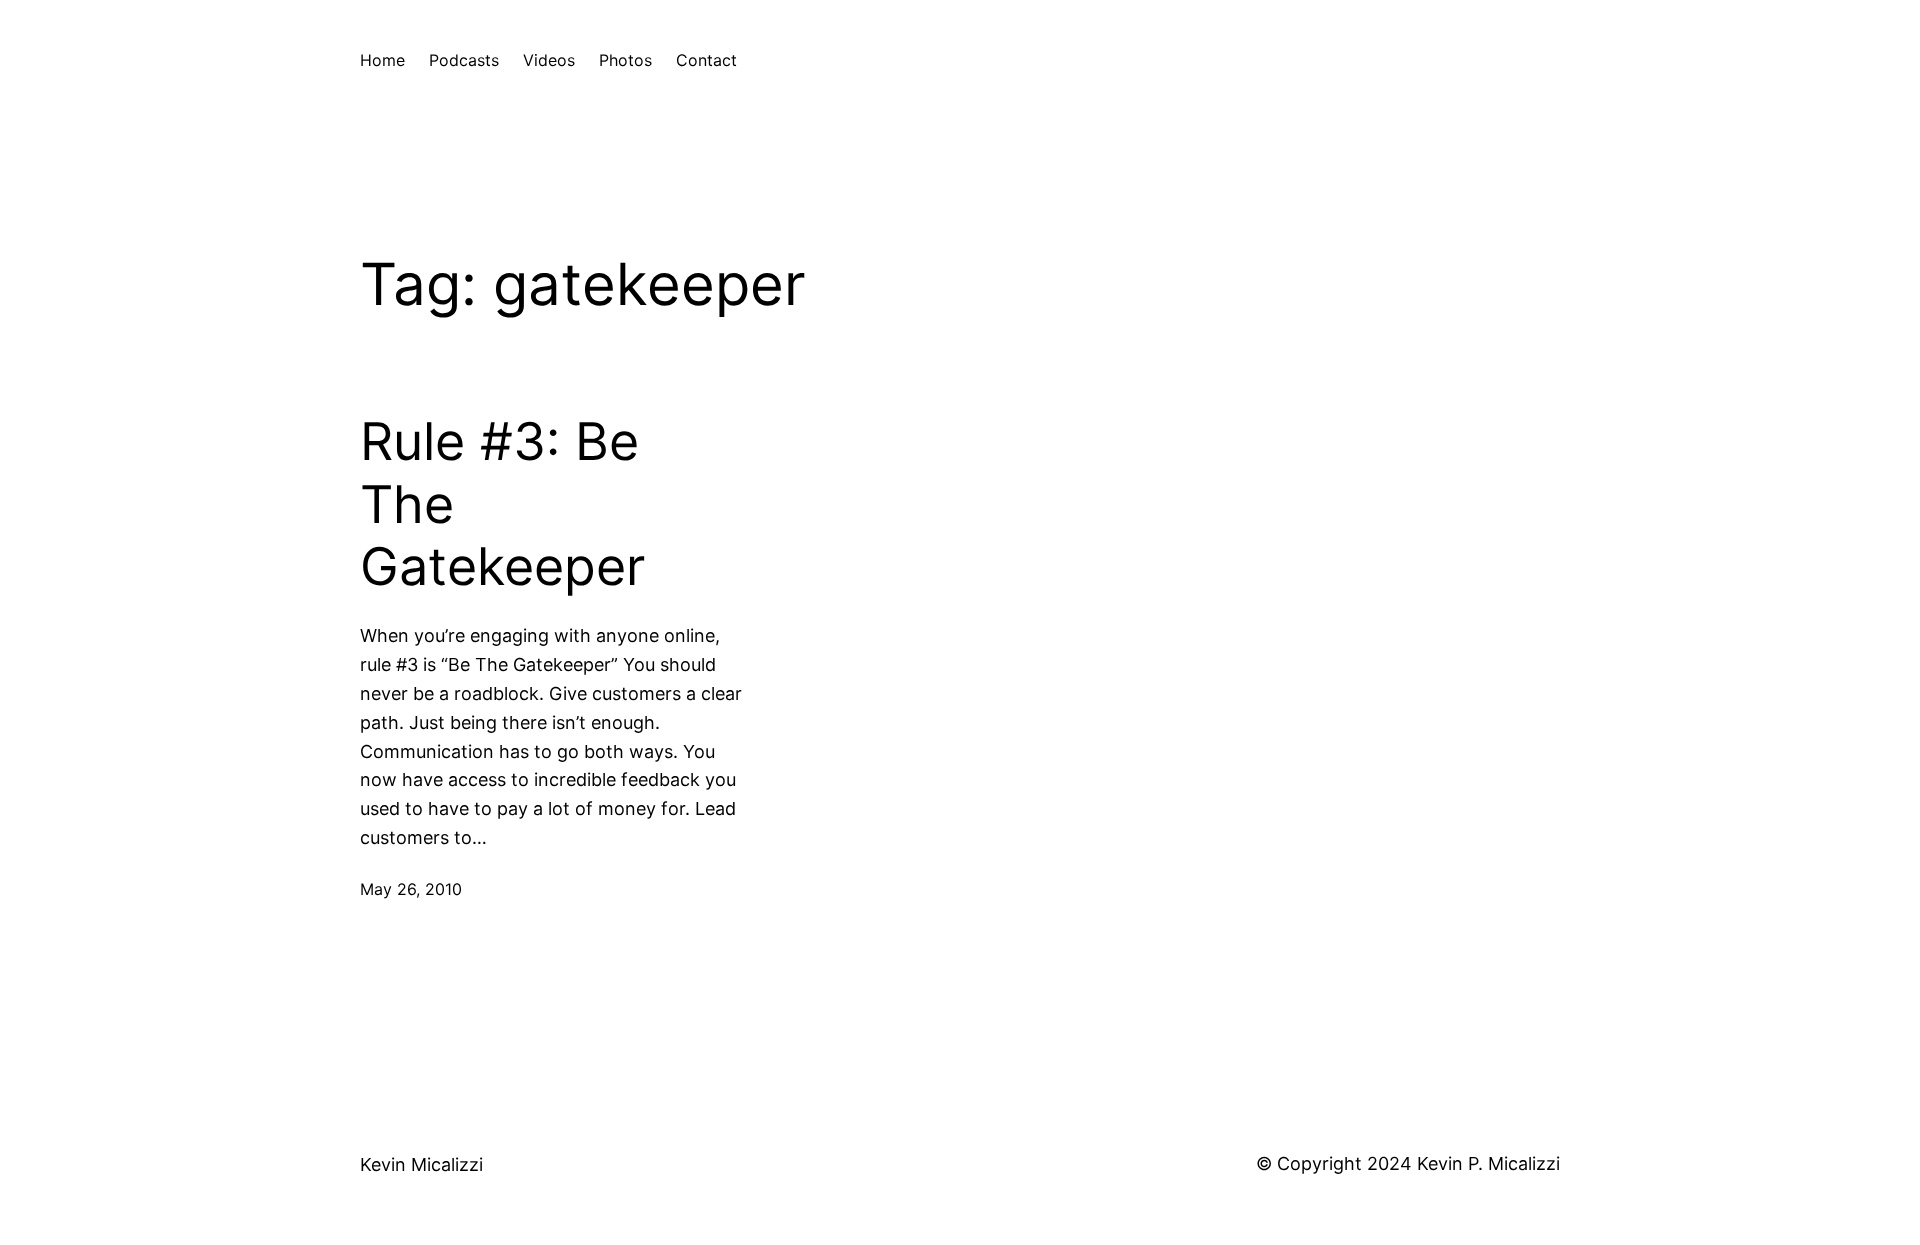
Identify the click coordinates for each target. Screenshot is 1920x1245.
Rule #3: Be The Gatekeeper (502, 504)
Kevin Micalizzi (421, 1164)
